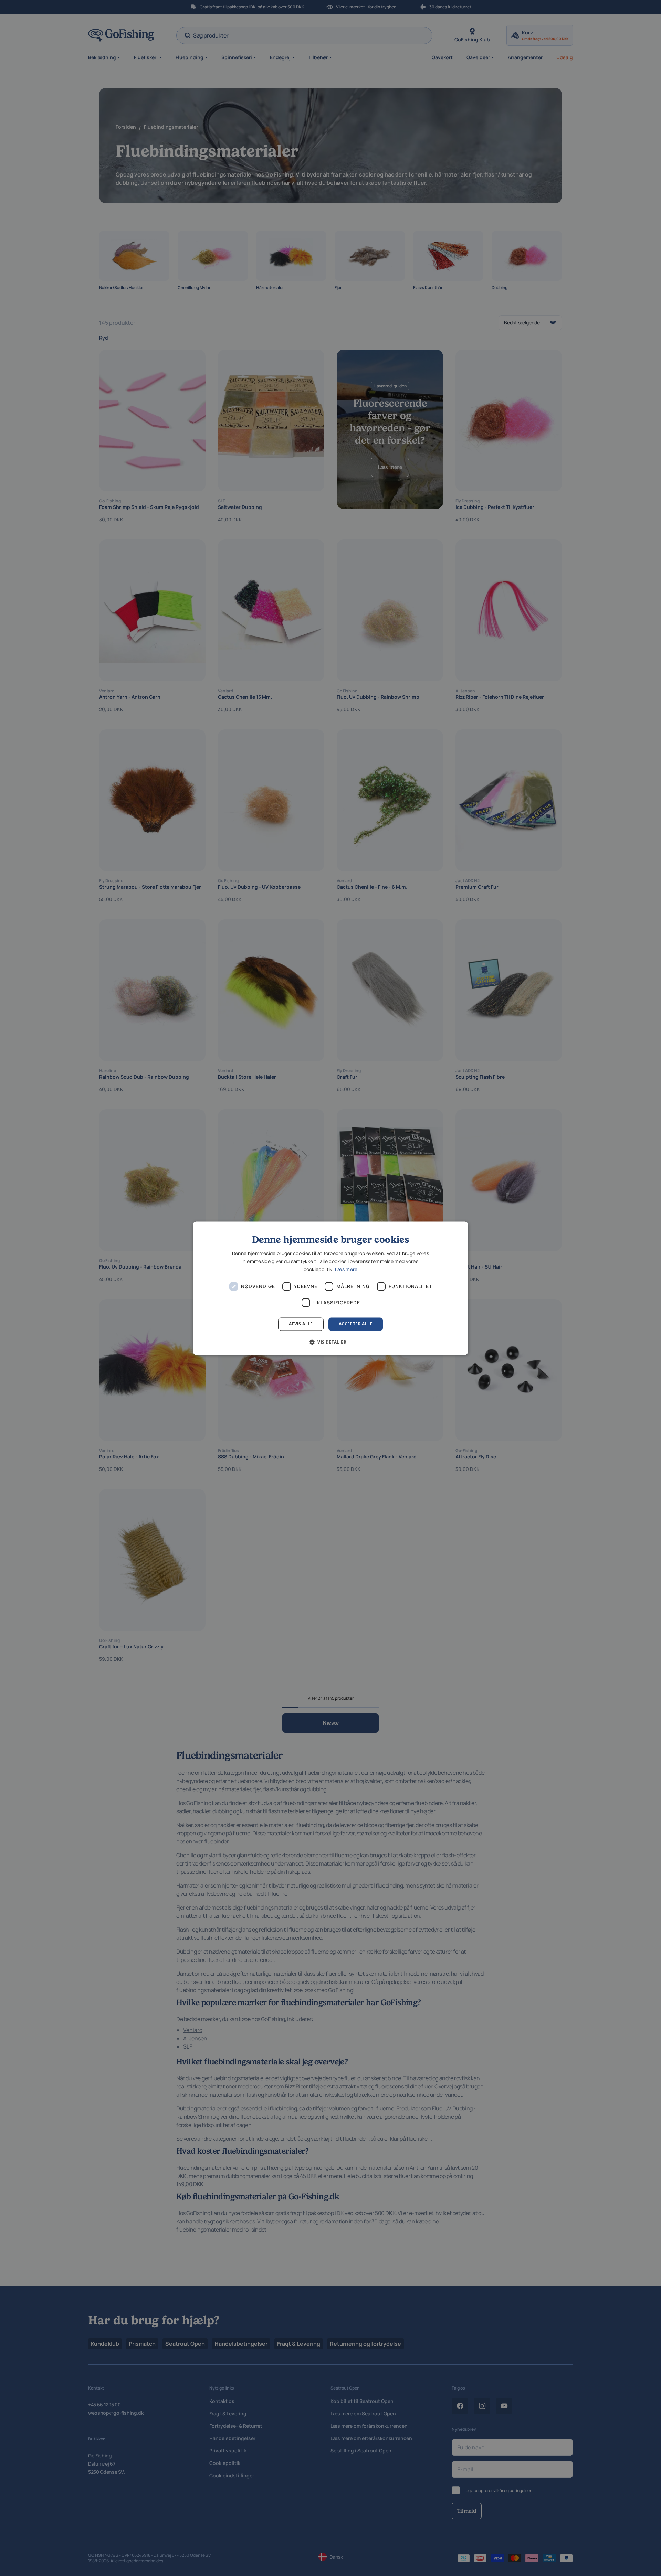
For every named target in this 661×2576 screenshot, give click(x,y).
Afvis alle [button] (301, 1324)
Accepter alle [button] (356, 1324)
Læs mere (346, 1269)
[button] (330, 1342)
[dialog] (330, 1288)
